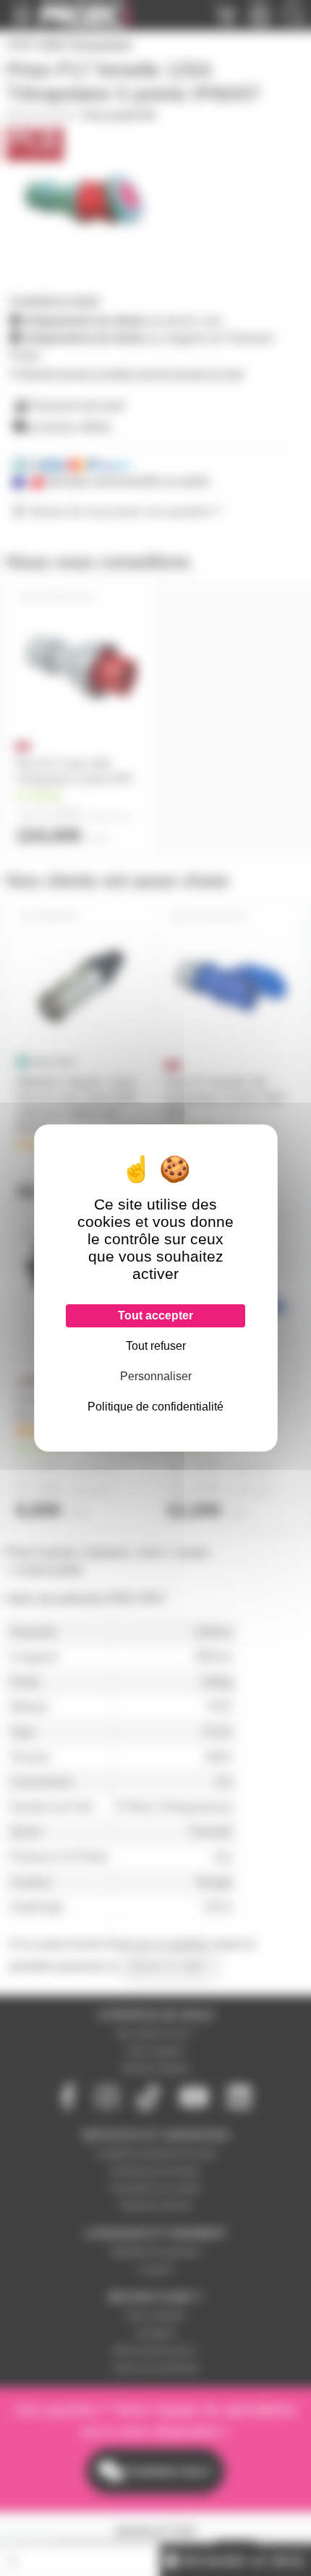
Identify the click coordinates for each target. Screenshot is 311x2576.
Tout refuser (156, 1346)
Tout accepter (155, 1315)
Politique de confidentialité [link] (155, 1407)
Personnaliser (156, 1376)
